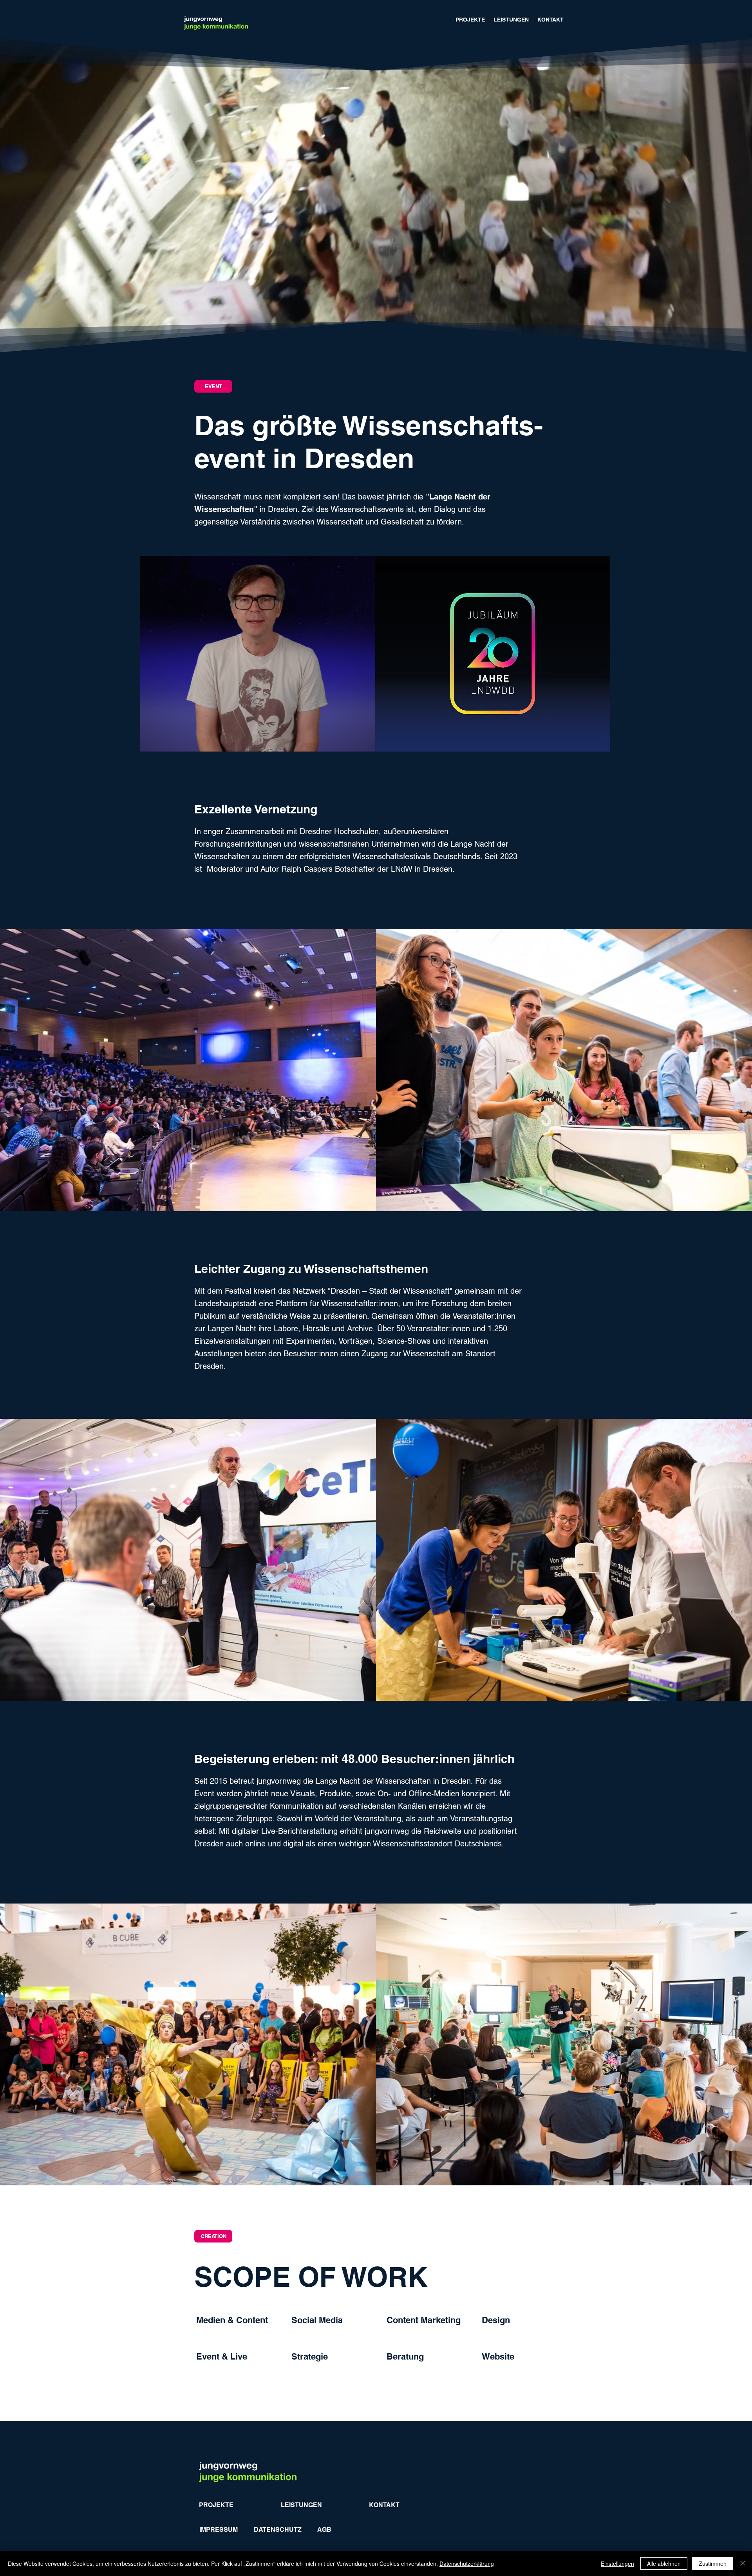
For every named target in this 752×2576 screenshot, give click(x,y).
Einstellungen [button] (617, 2563)
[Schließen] (743, 2563)
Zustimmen (713, 2563)
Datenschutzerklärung (467, 2563)
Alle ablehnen (664, 2563)
